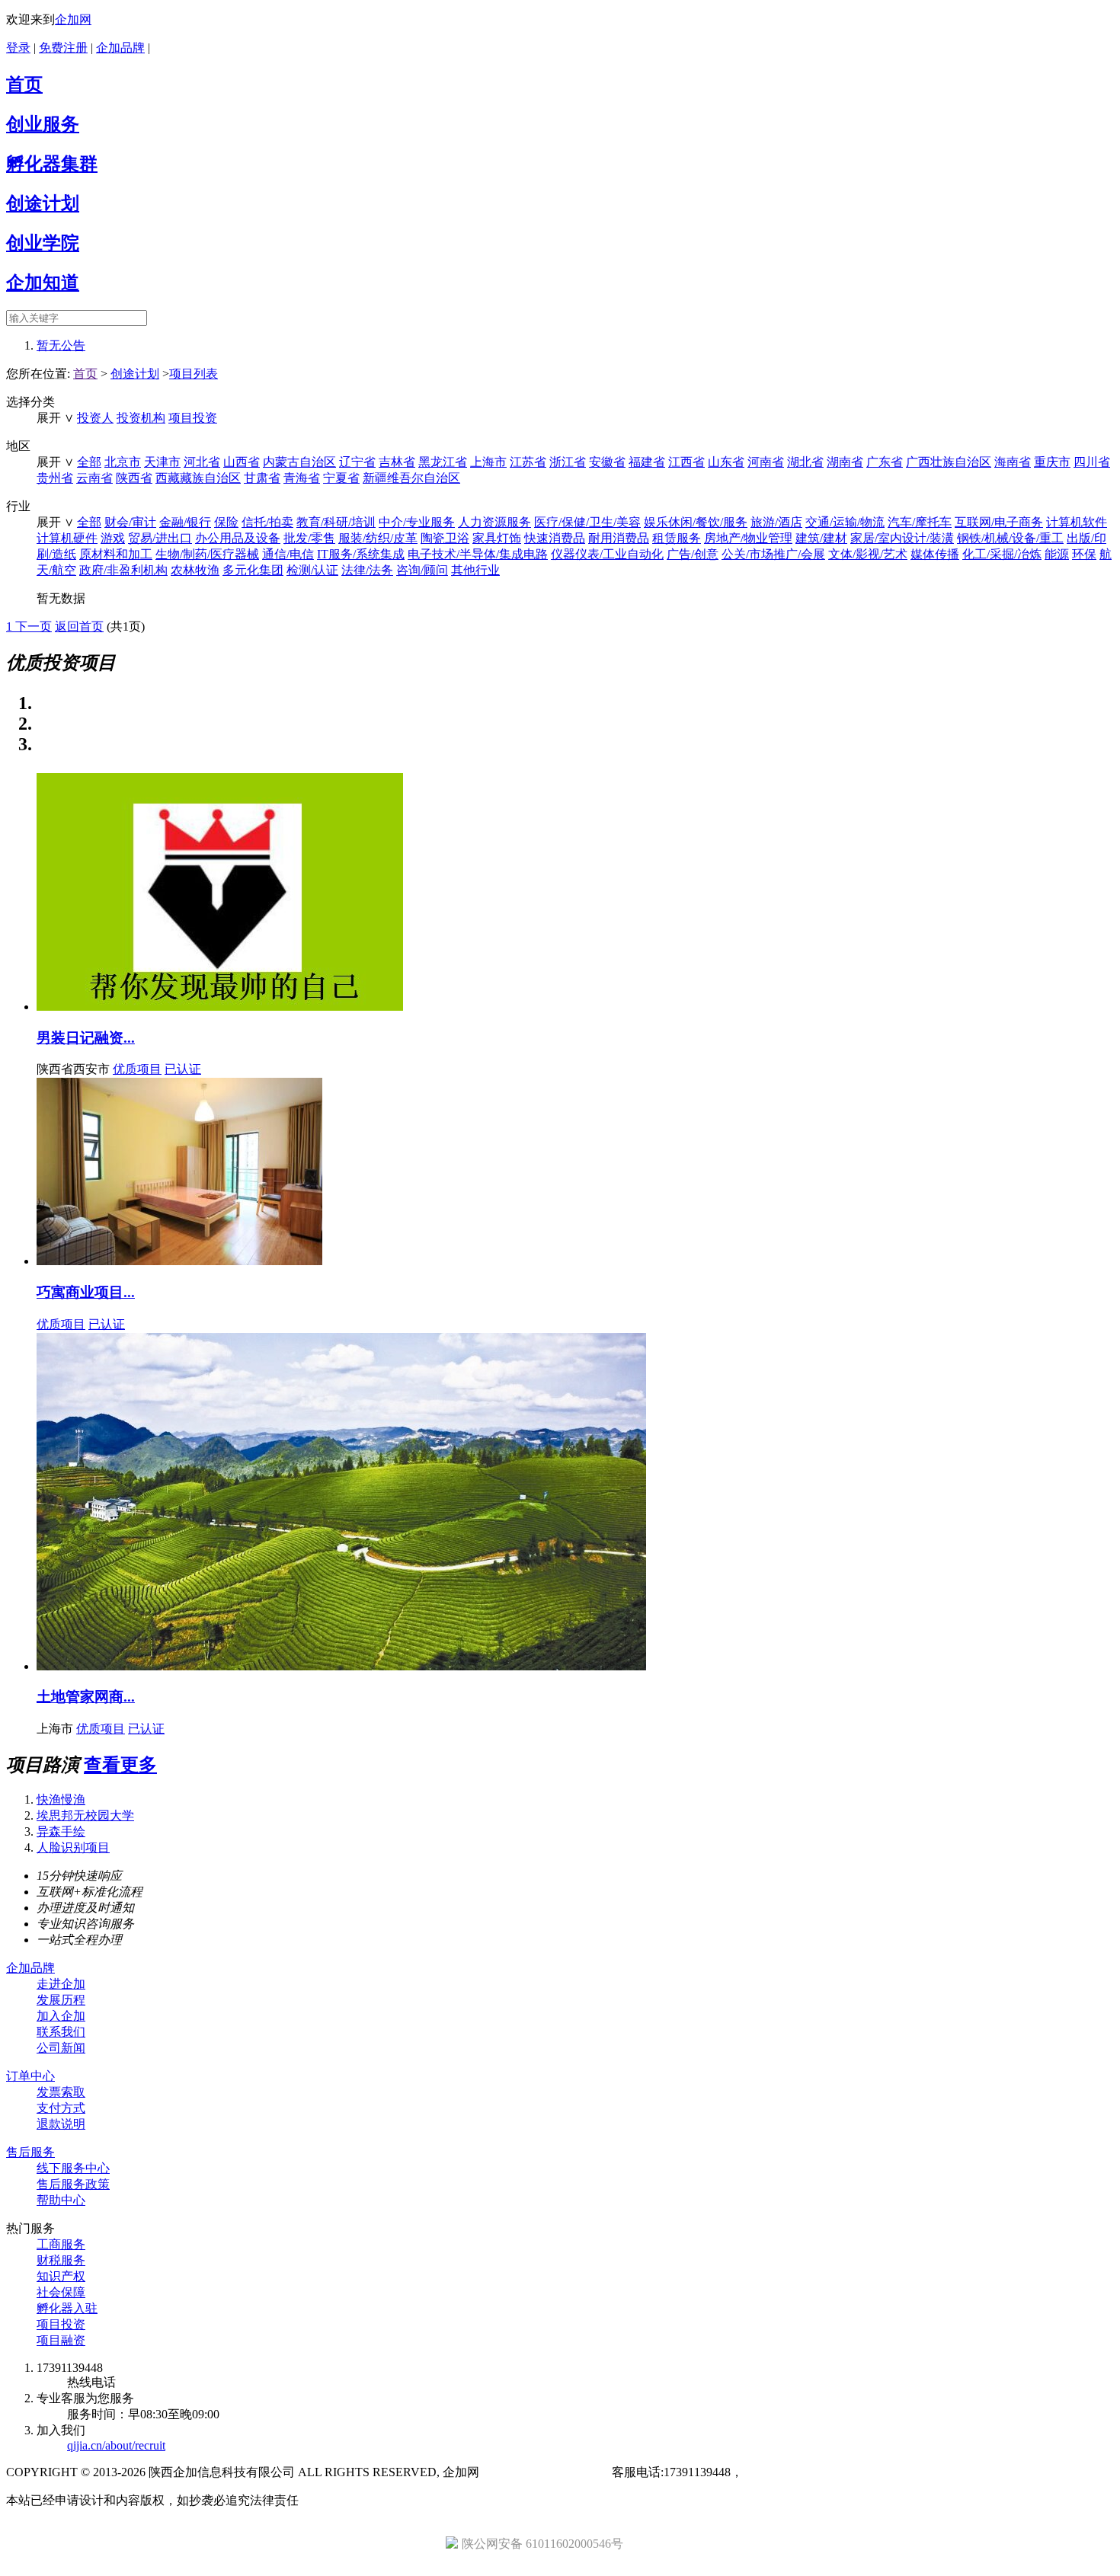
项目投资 (193, 418)
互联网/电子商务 (999, 522)
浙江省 (568, 462)
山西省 (242, 462)
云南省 (94, 478)
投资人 (95, 418)
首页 (24, 85)
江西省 (686, 462)
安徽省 (607, 462)
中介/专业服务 (417, 522)
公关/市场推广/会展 (773, 554)
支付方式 (61, 2108)
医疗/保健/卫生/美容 (587, 522)
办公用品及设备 (238, 538)
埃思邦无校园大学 (85, 1815)
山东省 (726, 462)
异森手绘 (61, 1831)
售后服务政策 (73, 2184)
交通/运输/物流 (845, 522)
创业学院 (43, 243)
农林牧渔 (195, 570)
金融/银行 (185, 522)
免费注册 (63, 48)
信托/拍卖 (267, 522)
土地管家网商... (86, 1697)
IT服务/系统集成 (361, 554)
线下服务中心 (73, 2168)
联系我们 (61, 2032)
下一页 (34, 626)
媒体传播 (935, 554)
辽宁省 (357, 462)
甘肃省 (262, 478)
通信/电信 (288, 554)
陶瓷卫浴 (445, 538)
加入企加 (61, 2016)
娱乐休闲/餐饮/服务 (696, 522)
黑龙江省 (443, 462)
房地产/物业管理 (748, 538)
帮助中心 (61, 2200)
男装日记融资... (86, 1038)
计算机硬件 (67, 538)
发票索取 (61, 2092)
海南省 (1013, 462)
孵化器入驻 (67, 2308)
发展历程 (61, 2000)
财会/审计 (130, 522)
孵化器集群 (52, 164)
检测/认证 (312, 570)
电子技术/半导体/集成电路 (478, 554)
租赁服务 (677, 538)
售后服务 (30, 2152)
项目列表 (194, 374)
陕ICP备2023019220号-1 (546, 2472)
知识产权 (61, 2276)
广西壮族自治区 (949, 462)
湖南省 (845, 462)
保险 (226, 522)
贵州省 (55, 478)
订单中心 (30, 2076)
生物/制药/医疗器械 (207, 554)
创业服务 (43, 124)
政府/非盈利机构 (123, 570)
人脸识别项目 (73, 1847)
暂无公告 (61, 345)
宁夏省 (341, 478)
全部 (89, 462)
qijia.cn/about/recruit (116, 2445)
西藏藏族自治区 (198, 478)
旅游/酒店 (776, 522)
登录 (18, 48)
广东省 (885, 462)
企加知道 (43, 283)
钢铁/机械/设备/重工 (1010, 538)
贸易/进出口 (160, 538)
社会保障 (61, 2292)
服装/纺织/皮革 (378, 538)
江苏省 (528, 462)
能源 (1057, 554)
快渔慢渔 (61, 1799)
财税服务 (61, 2260)
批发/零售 (309, 538)
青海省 (302, 478)
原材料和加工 (116, 554)
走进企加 (61, 1984)
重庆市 (1052, 462)
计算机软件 (1077, 522)
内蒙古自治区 (299, 462)
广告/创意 (693, 554)
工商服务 (61, 2244)
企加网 (73, 19)
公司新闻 (61, 2048)
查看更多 (120, 1765)
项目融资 (61, 2340)
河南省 (766, 462)
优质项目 (137, 1069)
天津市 (162, 462)
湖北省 (805, 462)
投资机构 (141, 418)
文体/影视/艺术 (868, 554)
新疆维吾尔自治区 (411, 478)
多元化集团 (253, 570)
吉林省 (397, 462)
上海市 (488, 462)
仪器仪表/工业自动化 (607, 554)
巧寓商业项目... (86, 1292)
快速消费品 (555, 538)
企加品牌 (120, 48)
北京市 (123, 462)
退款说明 (61, 2124)
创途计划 (43, 203)
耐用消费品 (619, 538)
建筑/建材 (821, 538)
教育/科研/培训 (336, 522)
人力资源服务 (494, 522)
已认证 (183, 1069)
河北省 (202, 462)
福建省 (647, 462)
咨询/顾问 (422, 570)
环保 (1084, 554)
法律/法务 (367, 570)
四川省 (1092, 462)
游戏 (113, 538)
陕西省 (134, 478)
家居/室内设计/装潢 (902, 538)
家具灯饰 (497, 538)
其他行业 (475, 570)
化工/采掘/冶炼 (1002, 554)
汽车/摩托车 (920, 522)
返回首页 (79, 626)
